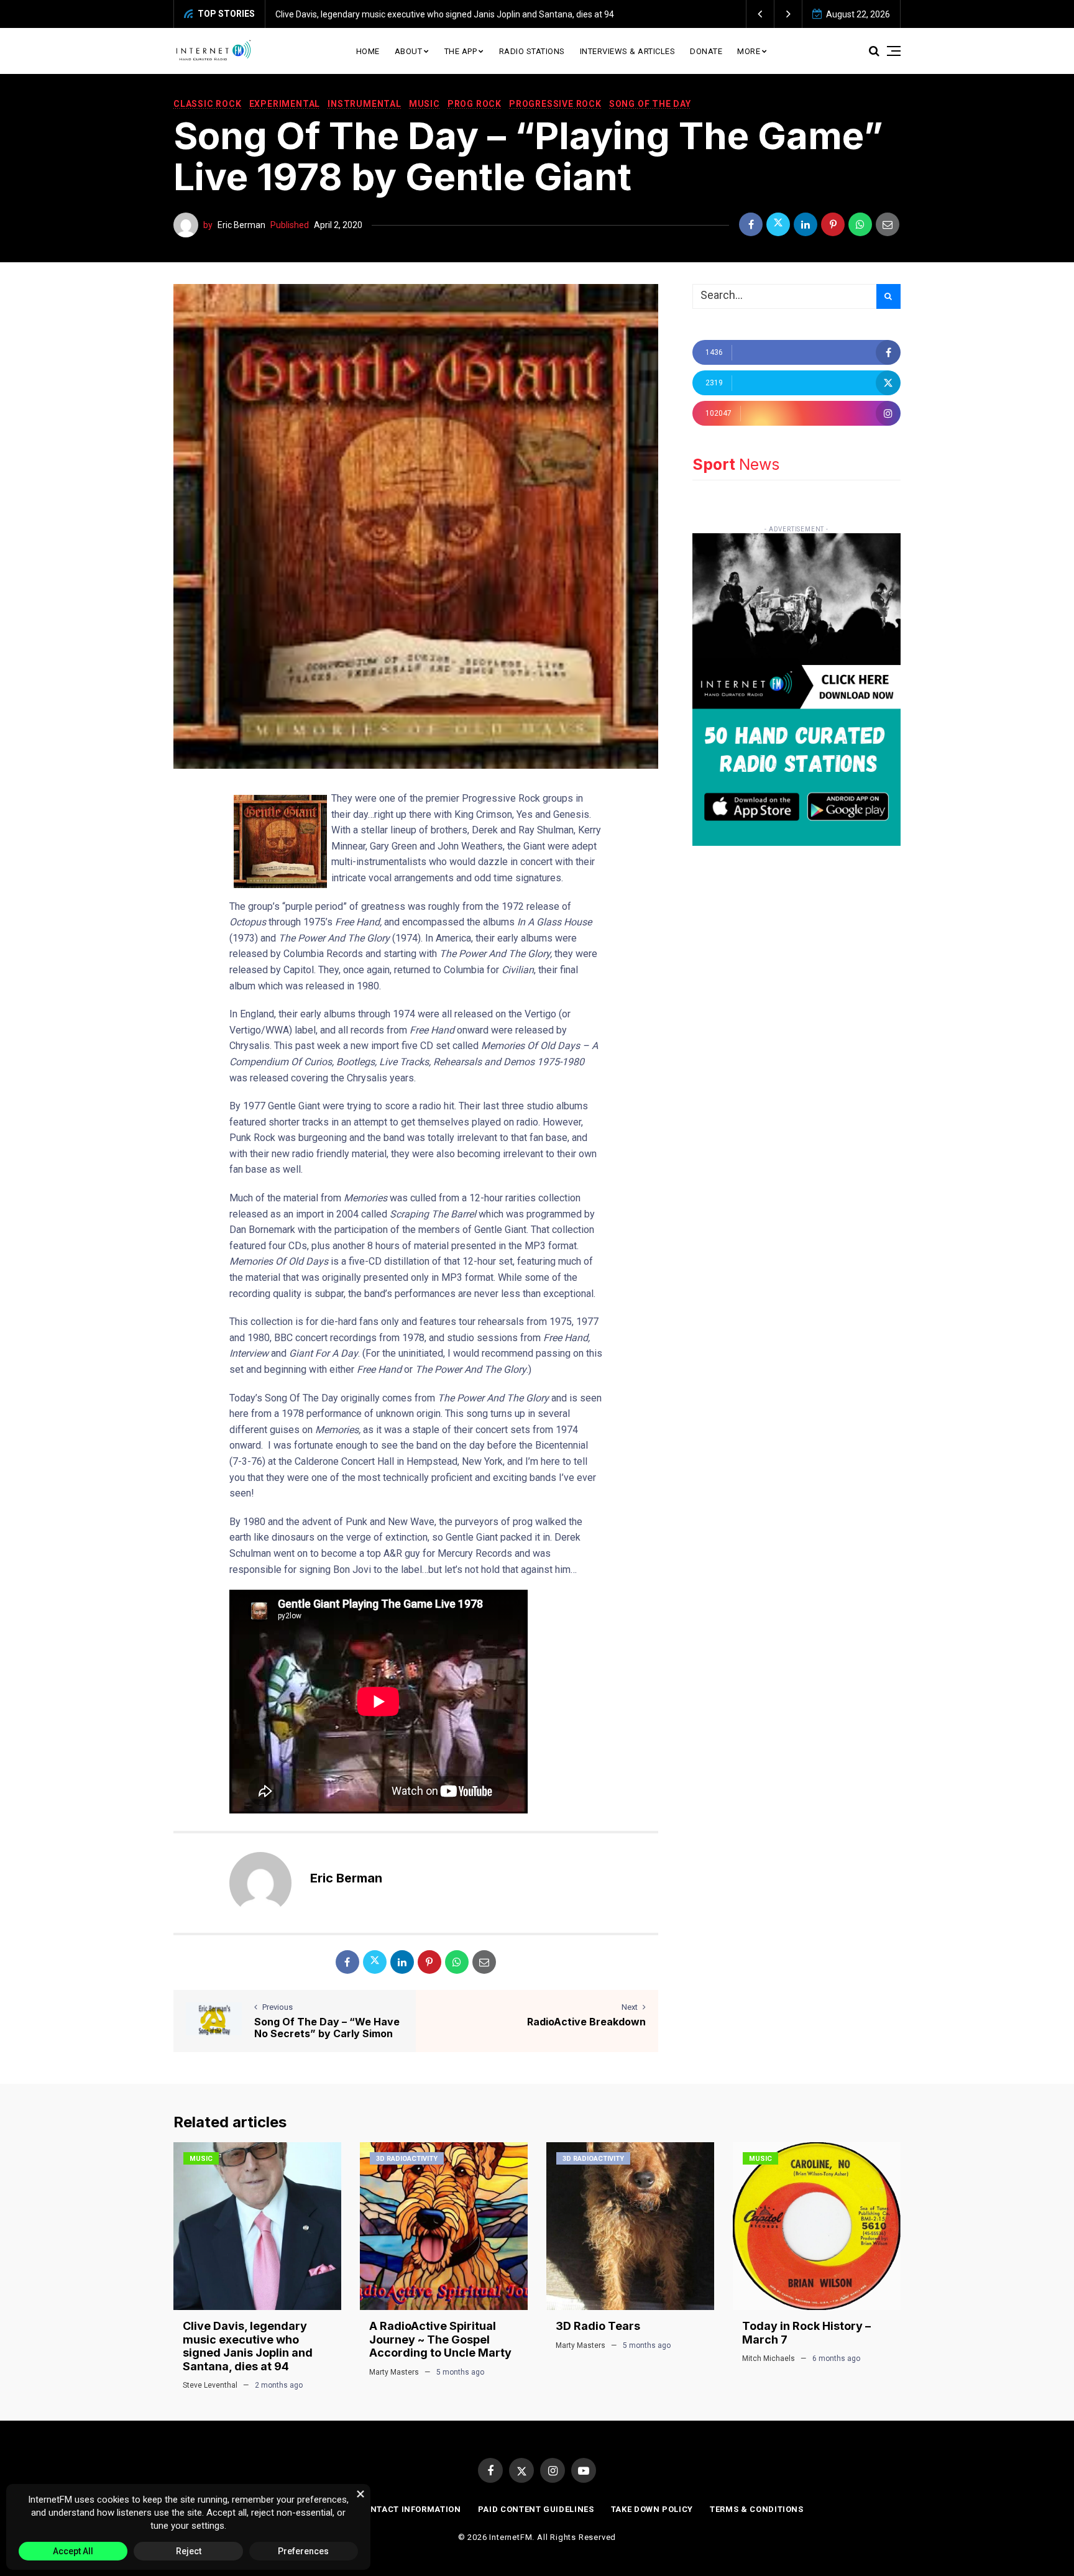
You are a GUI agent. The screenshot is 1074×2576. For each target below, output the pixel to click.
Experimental (285, 104)
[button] (760, 14)
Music (425, 104)
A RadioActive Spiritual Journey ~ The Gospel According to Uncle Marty (632, 14)
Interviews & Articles (628, 51)
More (749, 51)
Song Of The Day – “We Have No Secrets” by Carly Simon (327, 2028)
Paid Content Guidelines (536, 2509)
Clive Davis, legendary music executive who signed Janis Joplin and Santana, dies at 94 (248, 2346)
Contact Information (409, 2509)
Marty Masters (394, 2372)
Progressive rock (555, 104)
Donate (706, 51)
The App (461, 51)
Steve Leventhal (210, 2385)
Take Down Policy (652, 2509)
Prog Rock (475, 104)
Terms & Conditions (757, 2509)
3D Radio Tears (598, 2326)
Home (368, 51)
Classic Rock (208, 104)
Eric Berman (241, 225)
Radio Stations (532, 51)
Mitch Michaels (769, 2358)
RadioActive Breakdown (586, 2022)
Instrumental (365, 104)
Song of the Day (650, 104)
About (409, 51)
